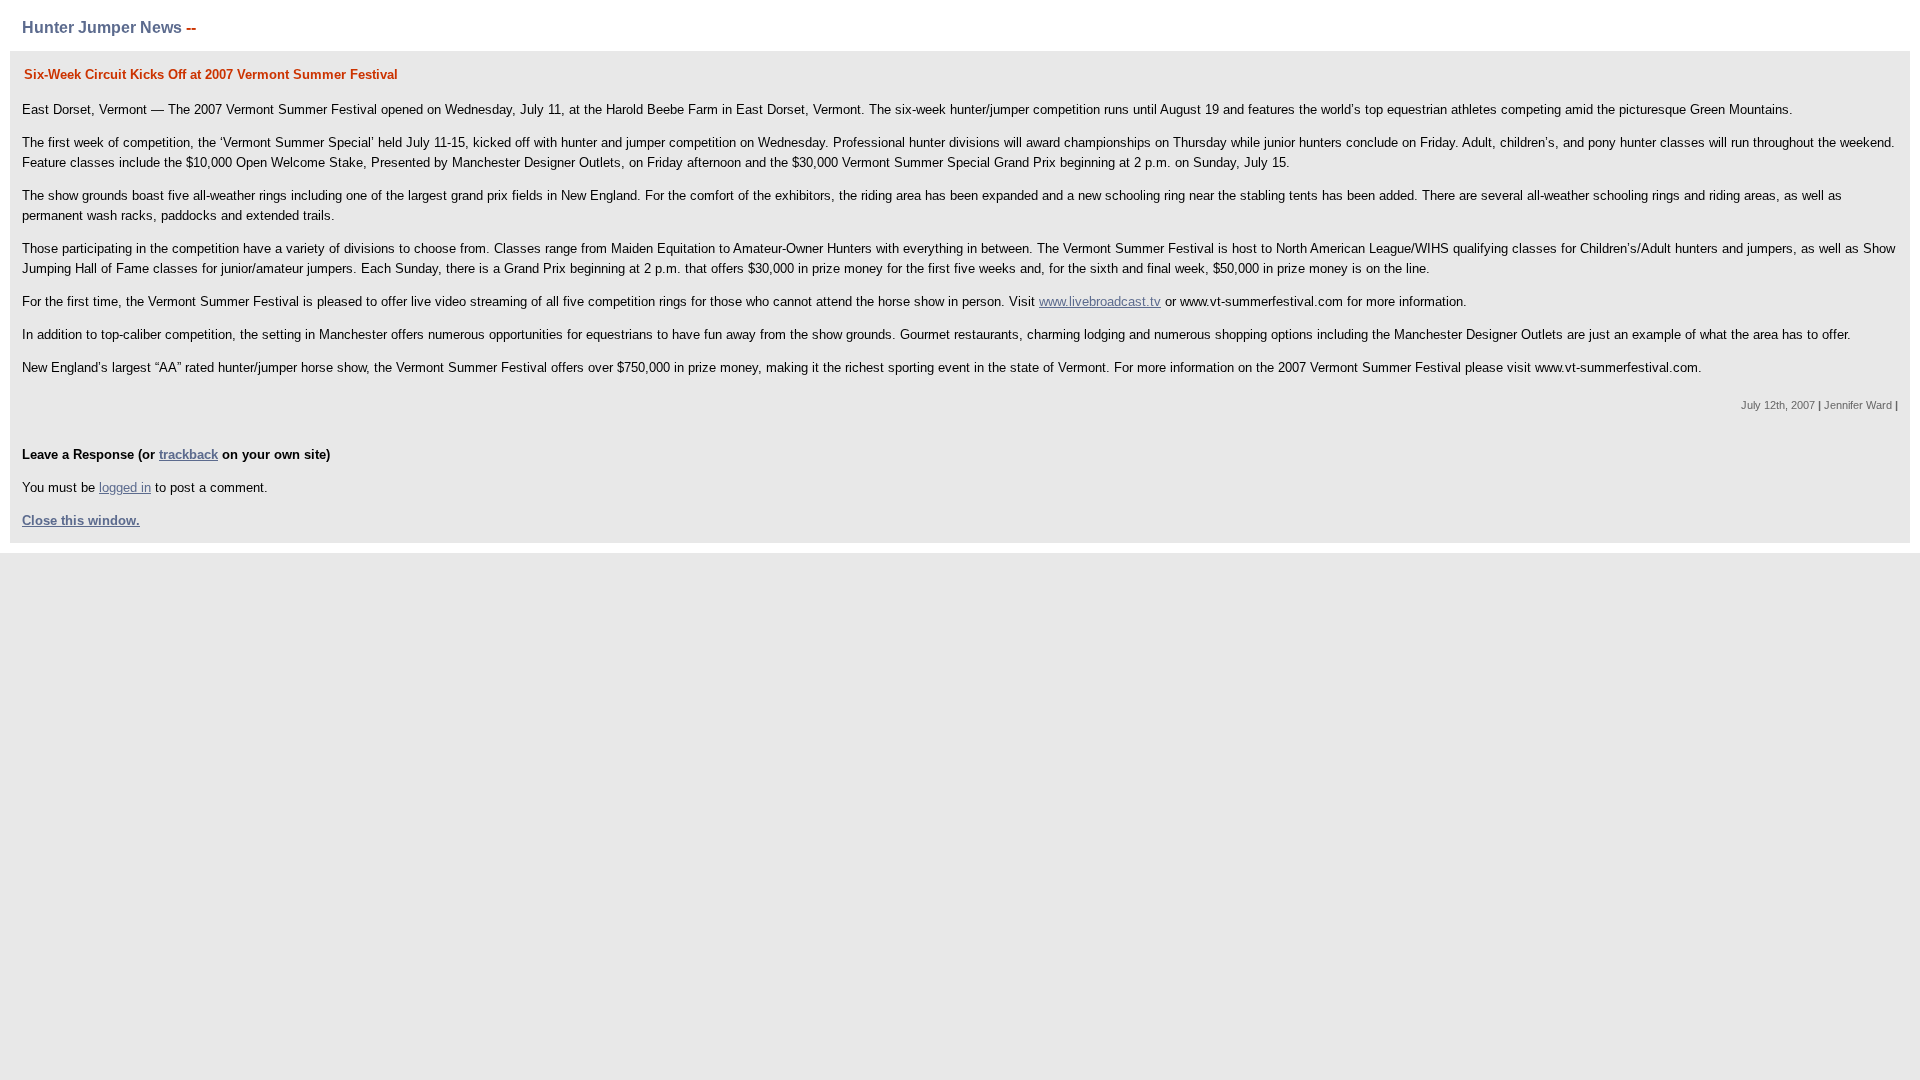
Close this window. (81, 520)
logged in (125, 487)
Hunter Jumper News (102, 27)
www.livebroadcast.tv (1100, 301)
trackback (188, 454)
